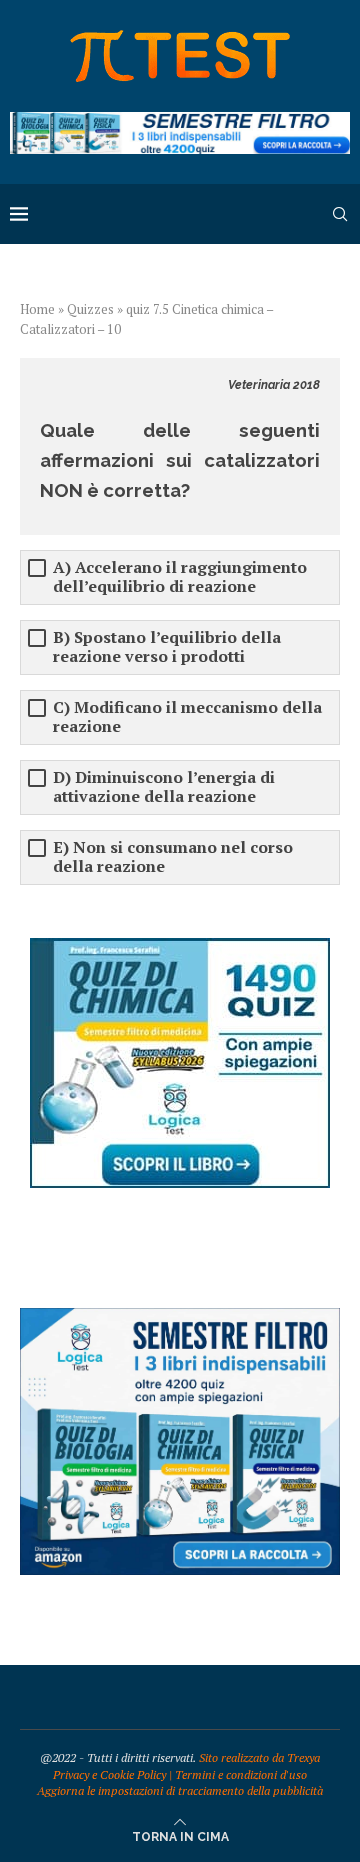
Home (37, 309)
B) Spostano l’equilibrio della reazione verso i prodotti (167, 647)
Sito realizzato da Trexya (259, 1757)
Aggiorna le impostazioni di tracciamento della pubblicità (180, 1790)
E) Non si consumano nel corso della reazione (173, 857)
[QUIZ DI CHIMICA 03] (180, 947)
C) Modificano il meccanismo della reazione (187, 717)
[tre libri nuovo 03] (180, 1317)
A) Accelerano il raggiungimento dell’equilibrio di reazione (180, 577)
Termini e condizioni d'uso (241, 1774)
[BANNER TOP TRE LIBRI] (180, 121)
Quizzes (90, 309)
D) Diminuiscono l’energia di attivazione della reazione (164, 787)
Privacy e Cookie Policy (109, 1774)
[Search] (340, 214)
